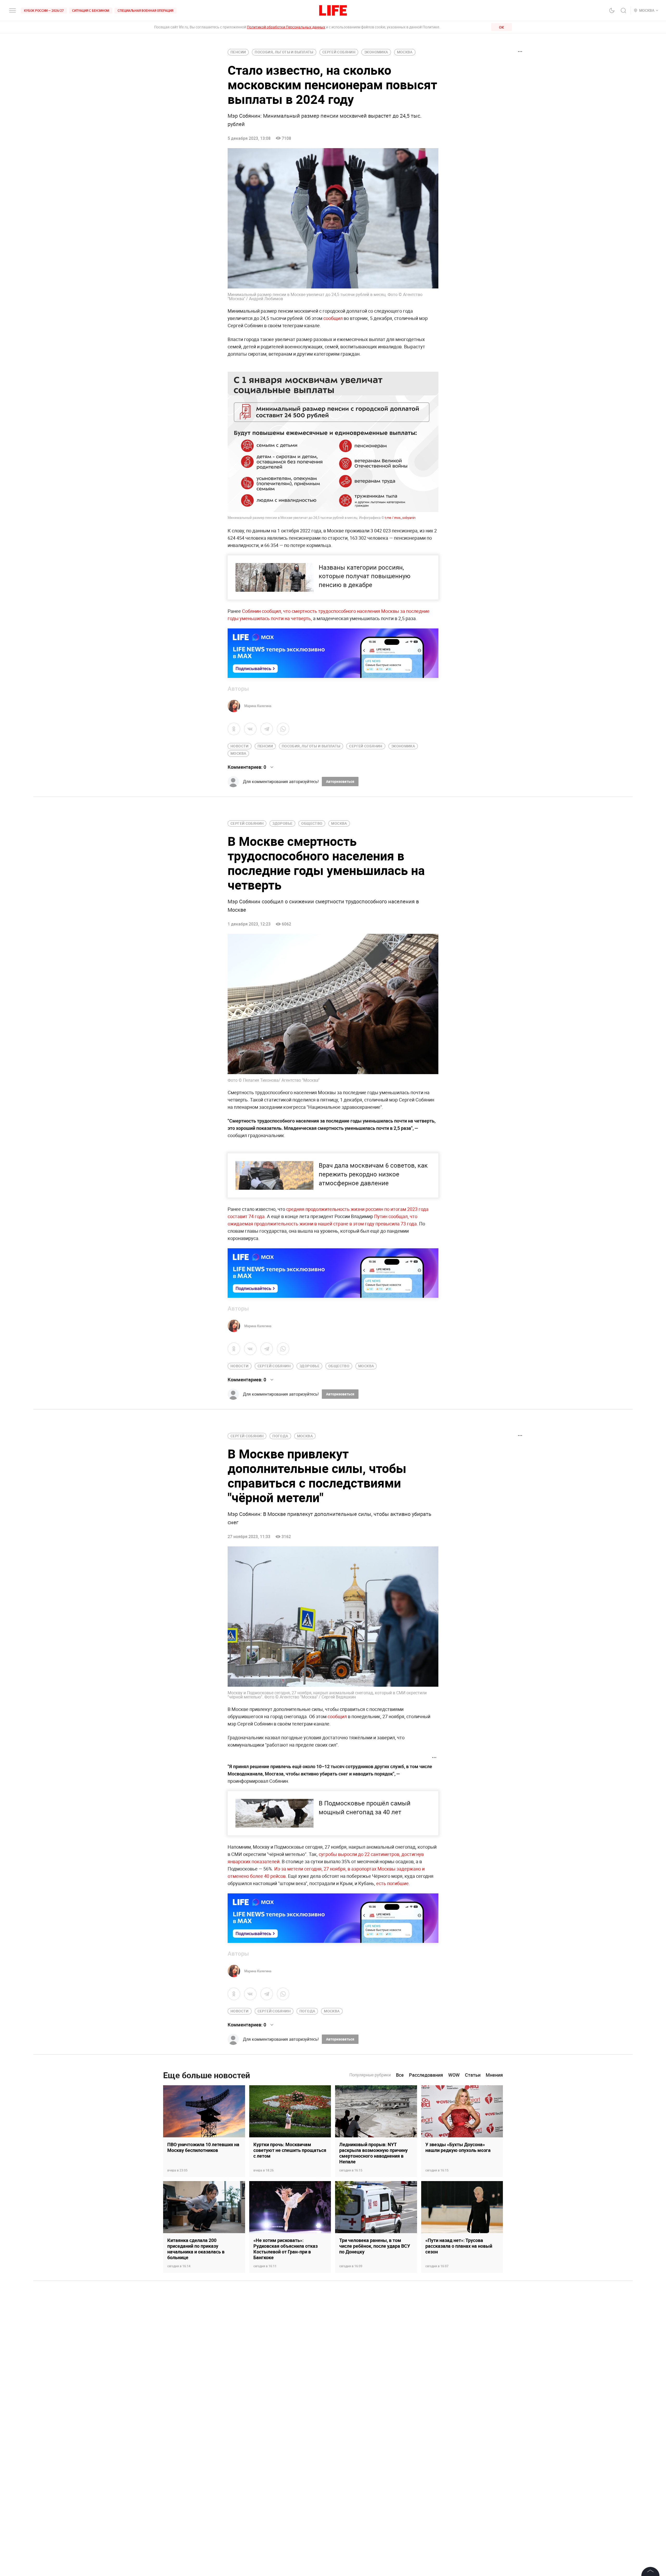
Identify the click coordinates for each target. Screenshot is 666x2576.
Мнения (494, 2075)
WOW (454, 2075)
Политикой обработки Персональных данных (286, 27)
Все (400, 2075)
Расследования (426, 2075)
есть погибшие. (393, 1883)
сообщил (334, 318)
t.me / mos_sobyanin (400, 518)
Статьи (473, 2075)
